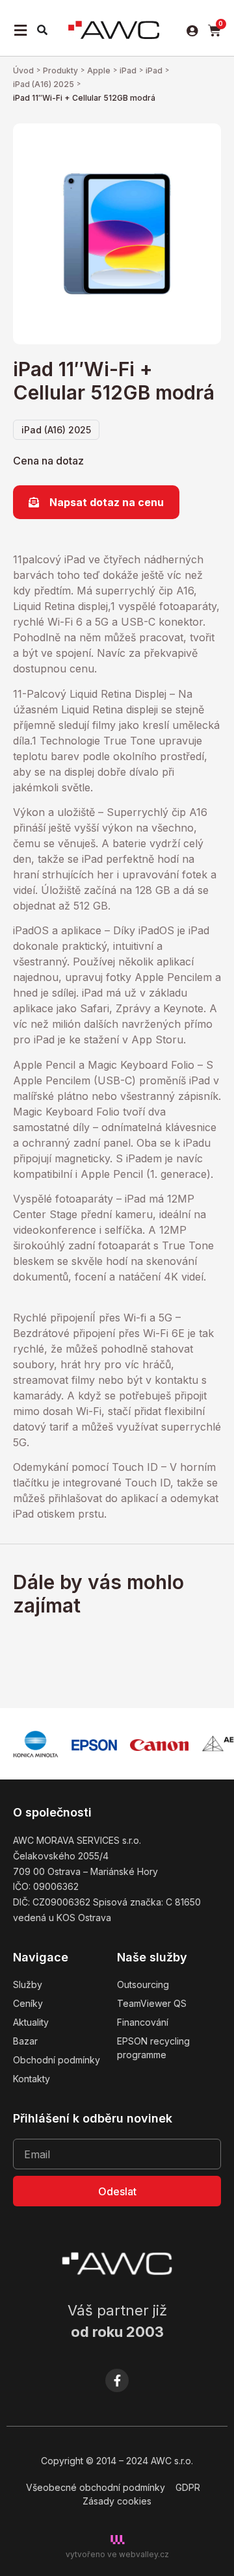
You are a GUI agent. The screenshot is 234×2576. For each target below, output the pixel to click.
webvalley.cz (144, 2554)
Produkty (60, 70)
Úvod (23, 70)
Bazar (25, 2041)
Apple (99, 70)
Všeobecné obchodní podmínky (96, 2487)
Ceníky (28, 2003)
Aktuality (31, 2022)
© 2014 (101, 2461)
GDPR (188, 2487)
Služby (28, 1984)
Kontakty (32, 2079)
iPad (128, 70)
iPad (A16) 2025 (44, 84)
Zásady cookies (117, 2501)
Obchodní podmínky (57, 2060)
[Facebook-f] (117, 2380)
